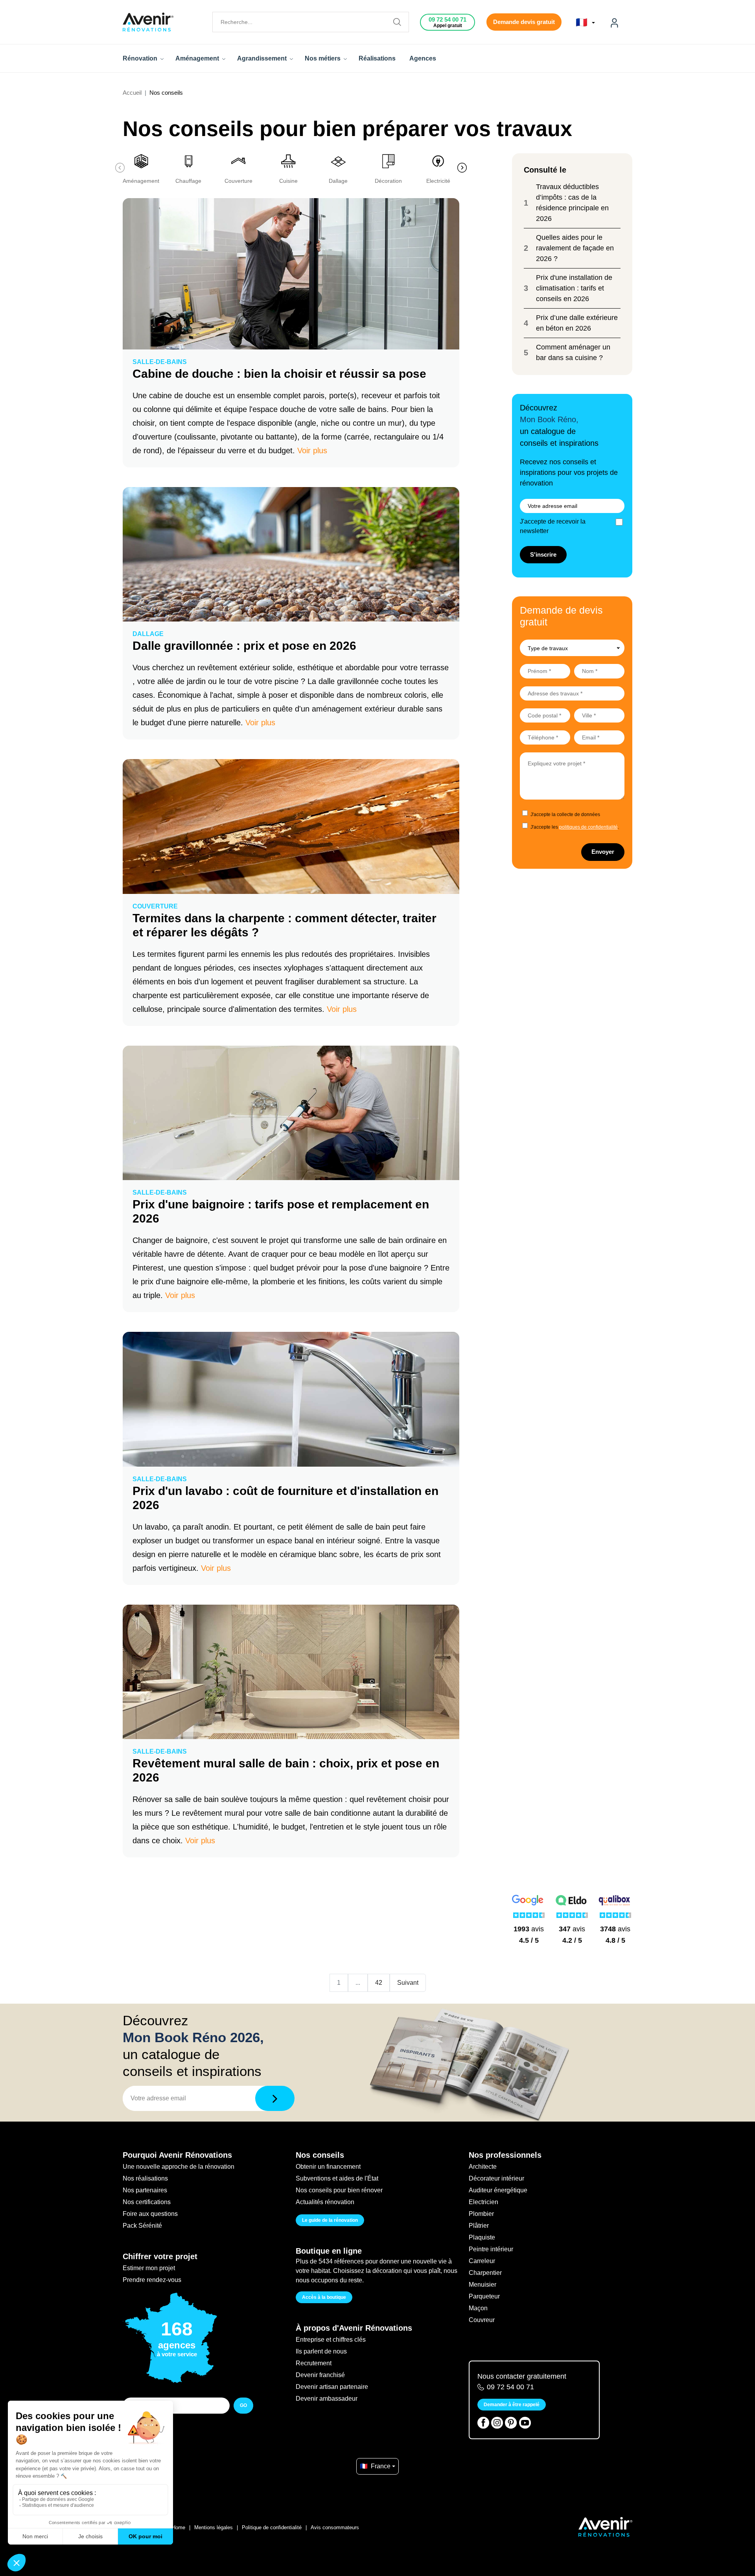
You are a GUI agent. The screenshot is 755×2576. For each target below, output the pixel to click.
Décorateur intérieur (496, 2178)
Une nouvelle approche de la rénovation (179, 2167)
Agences (423, 58)
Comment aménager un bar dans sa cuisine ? (573, 352)
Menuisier (482, 2285)
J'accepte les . (575, 827)
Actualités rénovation (325, 2202)
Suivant (408, 1983)
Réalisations (377, 58)
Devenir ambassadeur (327, 2399)
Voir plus (312, 450)
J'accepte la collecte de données (565, 815)
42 (379, 1983)
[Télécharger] (275, 2098)
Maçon (478, 2308)
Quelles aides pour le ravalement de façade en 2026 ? (575, 248)
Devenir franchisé (320, 2375)
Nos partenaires (145, 2190)
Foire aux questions (150, 2214)
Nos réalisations (145, 2178)
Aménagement (198, 58)
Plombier (481, 2214)
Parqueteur (484, 2296)
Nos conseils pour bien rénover (339, 2190)
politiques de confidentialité (588, 827)
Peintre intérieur (491, 2249)
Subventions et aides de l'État (337, 2178)
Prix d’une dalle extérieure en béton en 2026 (577, 323)
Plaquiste (482, 2237)
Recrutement (314, 2363)
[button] (450, 168)
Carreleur (482, 2261)
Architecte (483, 2167)
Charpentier (485, 2273)
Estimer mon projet (149, 2268)
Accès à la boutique (324, 2297)
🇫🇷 (583, 22)
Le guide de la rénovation (330, 2220)
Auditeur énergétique (498, 2190)
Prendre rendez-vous (152, 2280)
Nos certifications (147, 2202)
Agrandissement (263, 58)
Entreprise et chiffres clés (331, 2340)
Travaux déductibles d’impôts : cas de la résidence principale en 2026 (572, 203)
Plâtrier (479, 2226)
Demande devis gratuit (524, 22)
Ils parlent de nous (321, 2351)
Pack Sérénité (142, 2226)
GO (243, 2405)
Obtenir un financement (328, 2167)
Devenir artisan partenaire (332, 2387)
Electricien (483, 2202)
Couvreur (482, 2320)
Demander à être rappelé (512, 2405)
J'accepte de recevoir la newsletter (553, 526)
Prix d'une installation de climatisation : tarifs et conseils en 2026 (574, 288)
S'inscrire (543, 554)
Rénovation (141, 58)
